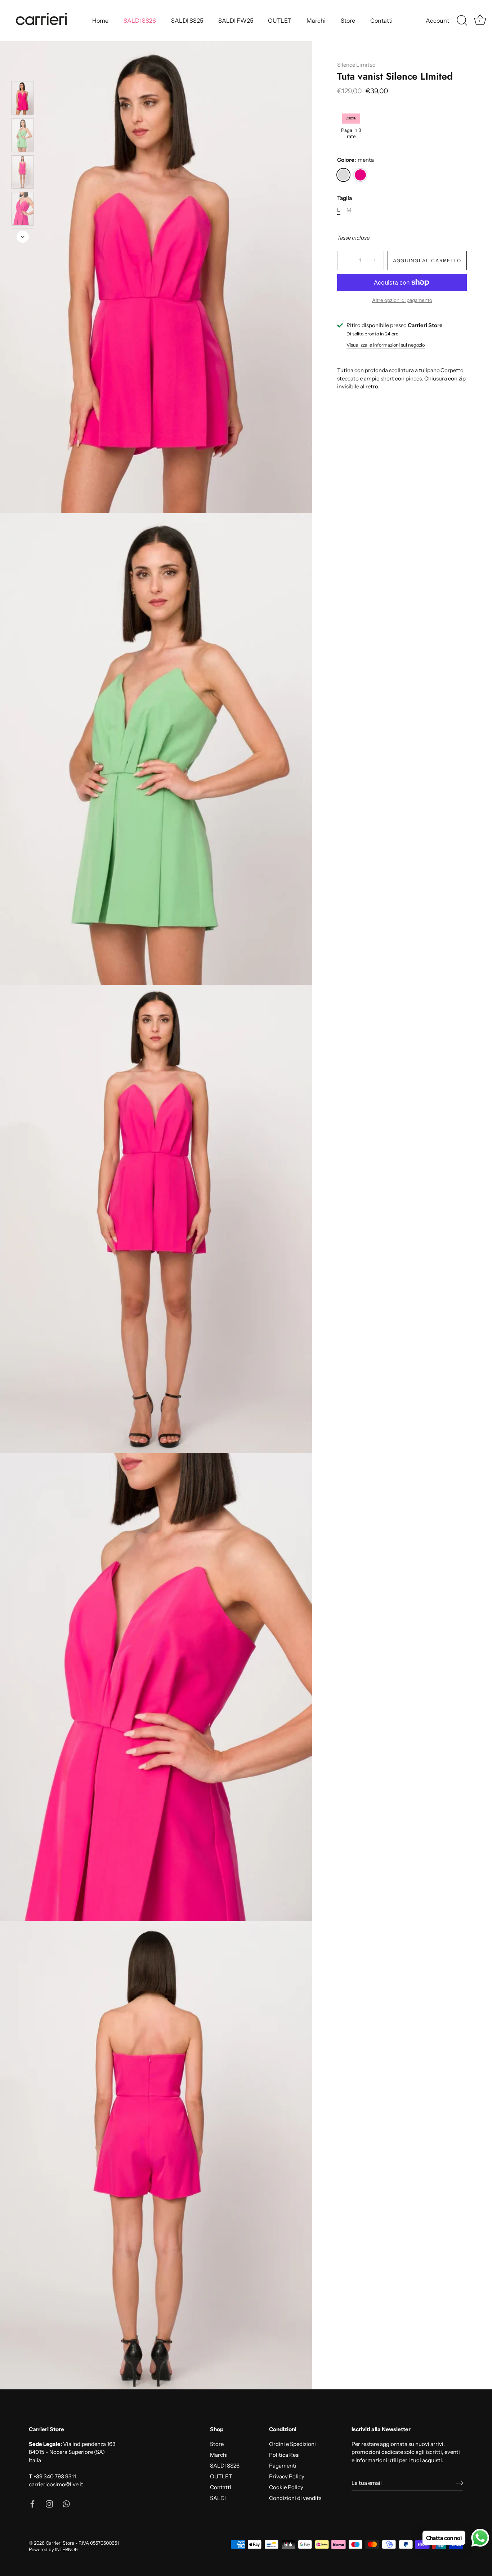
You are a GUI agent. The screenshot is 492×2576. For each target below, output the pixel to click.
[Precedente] (23, 71)
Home (100, 21)
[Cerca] (462, 21)
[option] (23, 99)
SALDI (218, 2498)
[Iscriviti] (460, 2483)
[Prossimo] (23, 237)
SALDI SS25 (187, 21)
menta (343, 175)
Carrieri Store (60, 2543)
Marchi (316, 21)
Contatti (381, 21)
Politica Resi (284, 2455)
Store (348, 21)
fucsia (360, 175)
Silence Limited (356, 65)
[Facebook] (32, 2503)
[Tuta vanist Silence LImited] (23, 98)
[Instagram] (49, 2503)
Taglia (345, 198)
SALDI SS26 (140, 21)
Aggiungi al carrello (427, 260)
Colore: (355, 160)
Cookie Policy (286, 2487)
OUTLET (280, 21)
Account (437, 21)
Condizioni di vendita (295, 2498)
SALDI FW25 (236, 21)
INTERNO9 (66, 2550)
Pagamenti (283, 2466)
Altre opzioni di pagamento (402, 300)
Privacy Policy (287, 2476)
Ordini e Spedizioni (292, 2444)
